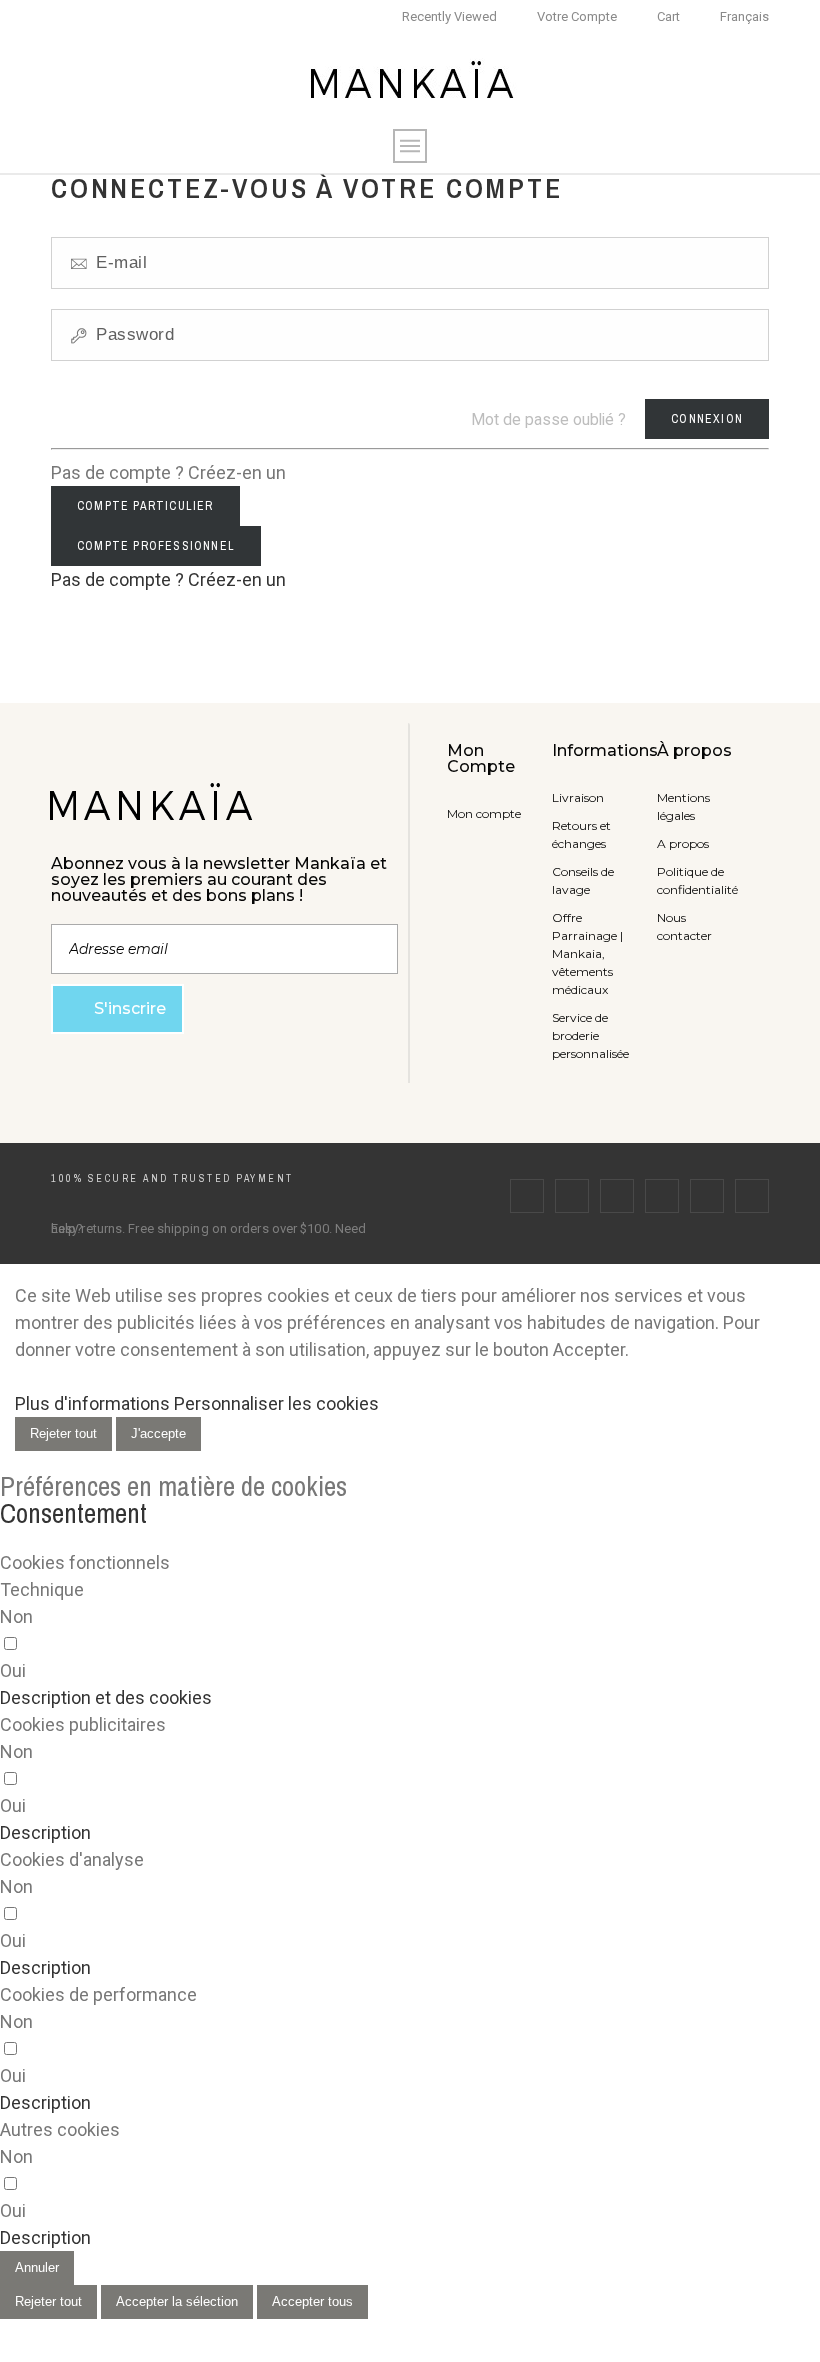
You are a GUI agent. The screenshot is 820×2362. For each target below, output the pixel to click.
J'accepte (158, 1433)
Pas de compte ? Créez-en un (168, 579)
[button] (106, 1697)
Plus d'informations (92, 1403)
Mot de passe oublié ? (548, 419)
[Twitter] (572, 1196)
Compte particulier (145, 506)
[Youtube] (707, 1196)
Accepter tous (312, 2301)
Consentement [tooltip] (73, 1513)
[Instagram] (617, 1196)
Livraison (578, 797)
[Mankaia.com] (410, 82)
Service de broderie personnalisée (590, 1035)
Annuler (37, 2267)
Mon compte (484, 813)
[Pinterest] (662, 1196)
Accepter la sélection (177, 2301)
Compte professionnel (156, 546)
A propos (683, 843)
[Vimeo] (752, 1196)
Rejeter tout (63, 1433)
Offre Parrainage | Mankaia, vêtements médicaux (587, 953)
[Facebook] (527, 1196)
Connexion (707, 419)
